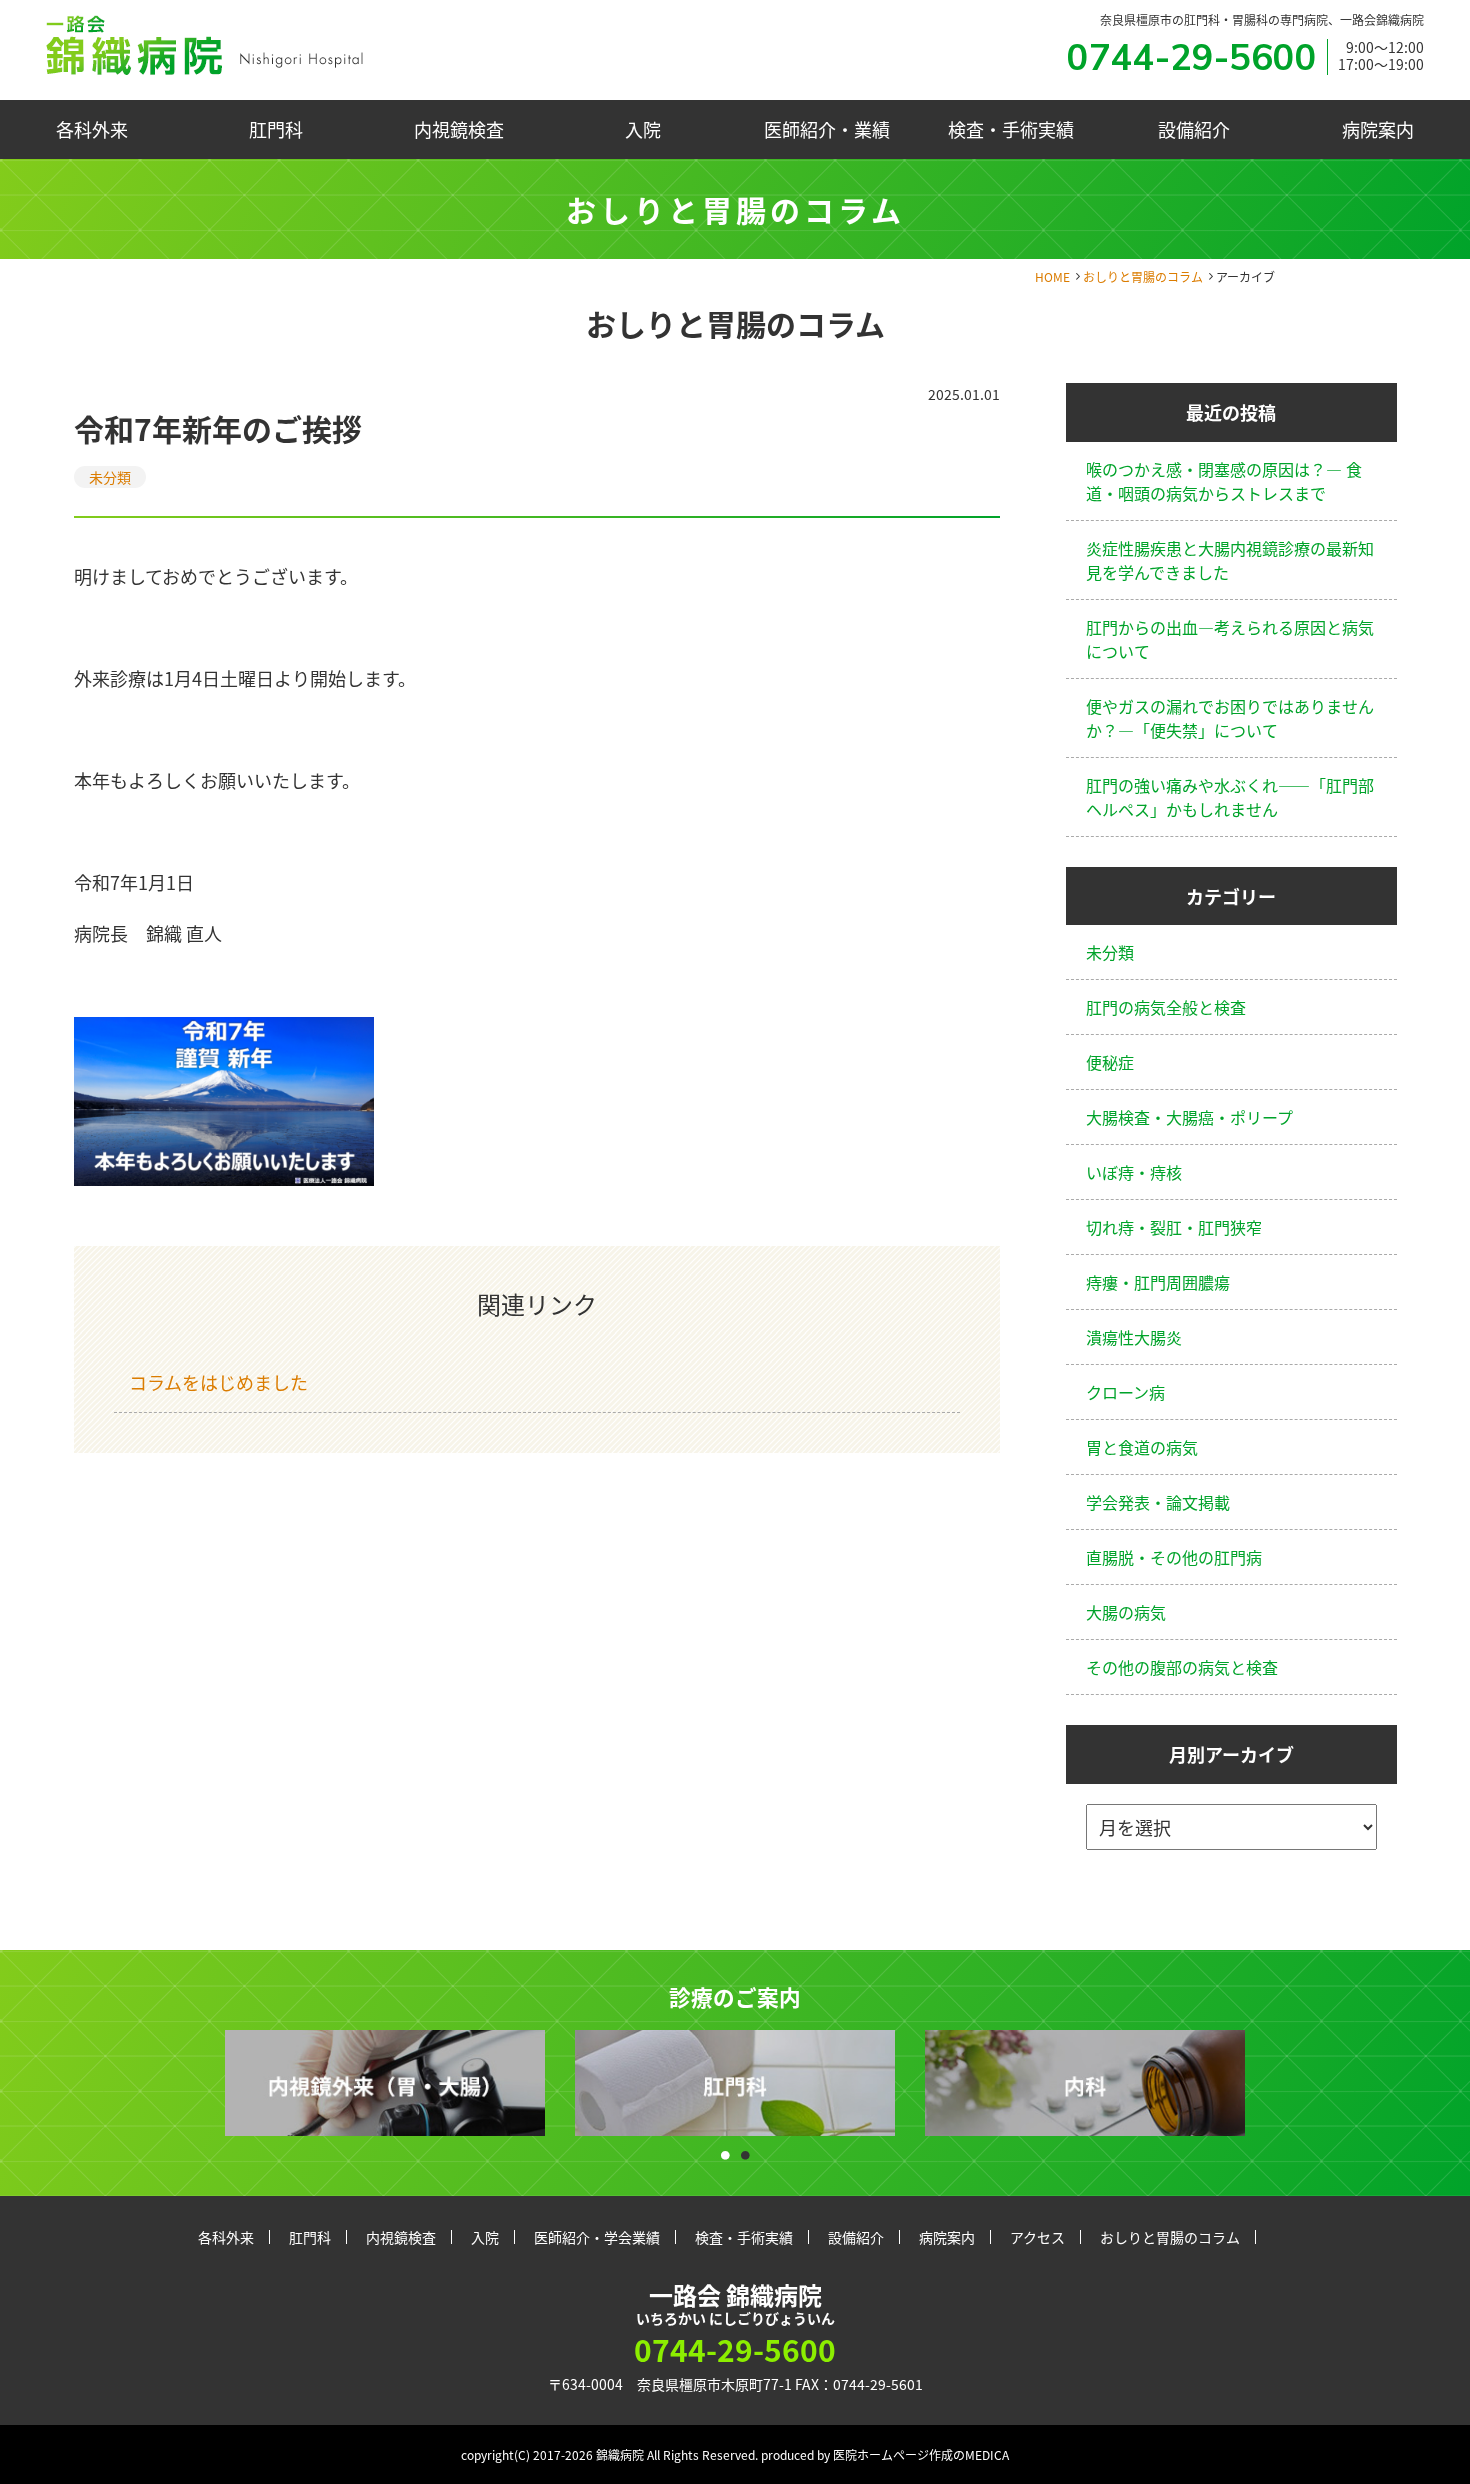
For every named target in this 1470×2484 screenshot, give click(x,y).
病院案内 (1378, 129)
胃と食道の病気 (1142, 1447)
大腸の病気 (1126, 1612)
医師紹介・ (827, 129)
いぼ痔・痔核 (1134, 1172)
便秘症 (1110, 1062)
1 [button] (725, 2150)
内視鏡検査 (459, 129)
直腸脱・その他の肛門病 (1174, 1557)
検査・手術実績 (1011, 129)
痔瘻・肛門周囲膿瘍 (1158, 1282)
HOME (1052, 276)
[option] (385, 2083)
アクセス (1037, 2237)
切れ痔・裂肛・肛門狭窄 (1174, 1227)
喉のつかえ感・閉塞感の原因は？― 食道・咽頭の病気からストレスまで (1224, 481)
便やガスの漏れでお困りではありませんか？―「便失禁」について (1230, 718)
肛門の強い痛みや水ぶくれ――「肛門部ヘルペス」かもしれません (1230, 797)
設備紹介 (1194, 129)
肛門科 (276, 129)
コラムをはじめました (218, 1382)
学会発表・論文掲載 (1158, 1502)
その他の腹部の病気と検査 (1182, 1667)
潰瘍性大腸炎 (1134, 1337)
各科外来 (92, 129)
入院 (643, 129)
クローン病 (1125, 1392)
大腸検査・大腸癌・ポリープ (1189, 1117)
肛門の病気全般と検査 (1166, 1007)
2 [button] (745, 2150)
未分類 (110, 477)
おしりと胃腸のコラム (1143, 276)
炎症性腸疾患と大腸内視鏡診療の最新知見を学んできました (1230, 560)
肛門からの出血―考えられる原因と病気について (1230, 639)
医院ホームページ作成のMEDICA (921, 2454)
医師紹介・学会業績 (597, 2237)
